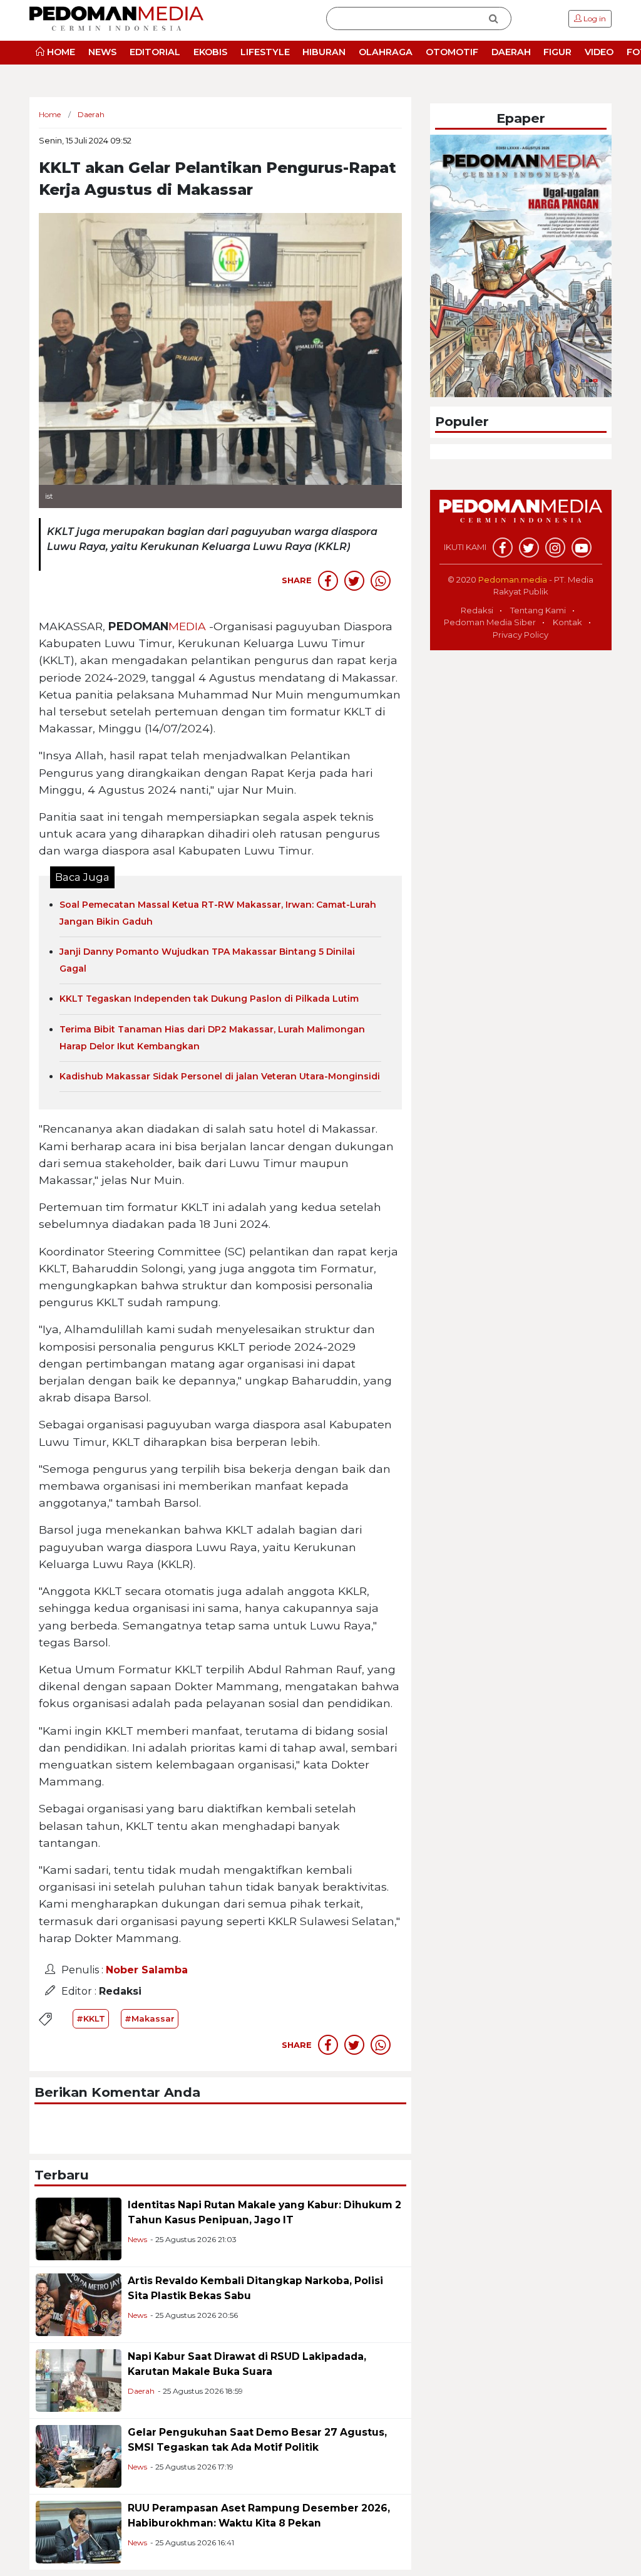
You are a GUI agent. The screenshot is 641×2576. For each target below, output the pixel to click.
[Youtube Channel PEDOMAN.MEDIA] (582, 548)
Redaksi (477, 610)
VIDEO (599, 52)
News (137, 2239)
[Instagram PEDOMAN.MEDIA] (555, 548)
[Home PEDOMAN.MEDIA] (116, 18)
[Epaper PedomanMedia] (521, 265)
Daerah (141, 2391)
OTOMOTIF (452, 52)
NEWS (102, 52)
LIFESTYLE (265, 52)
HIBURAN (324, 52)
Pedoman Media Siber (490, 622)
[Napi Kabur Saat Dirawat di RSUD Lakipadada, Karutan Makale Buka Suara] (79, 2380)
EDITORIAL (155, 52)
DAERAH (511, 52)
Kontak (567, 622)
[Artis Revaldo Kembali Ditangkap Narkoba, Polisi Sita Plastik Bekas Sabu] (79, 2304)
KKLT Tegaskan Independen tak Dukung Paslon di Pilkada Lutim (209, 999)
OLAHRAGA (386, 52)
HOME (60, 52)
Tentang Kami (538, 610)
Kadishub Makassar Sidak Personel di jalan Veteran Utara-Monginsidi (220, 1076)
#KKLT (91, 2018)
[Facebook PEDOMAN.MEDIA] (503, 548)
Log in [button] (594, 18)
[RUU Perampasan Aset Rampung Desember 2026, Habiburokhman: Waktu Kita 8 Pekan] (79, 2531)
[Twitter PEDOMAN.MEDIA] (529, 548)
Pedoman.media (513, 579)
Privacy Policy (520, 635)
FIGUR (557, 52)
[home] (521, 518)
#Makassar (150, 2018)
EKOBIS (210, 52)
